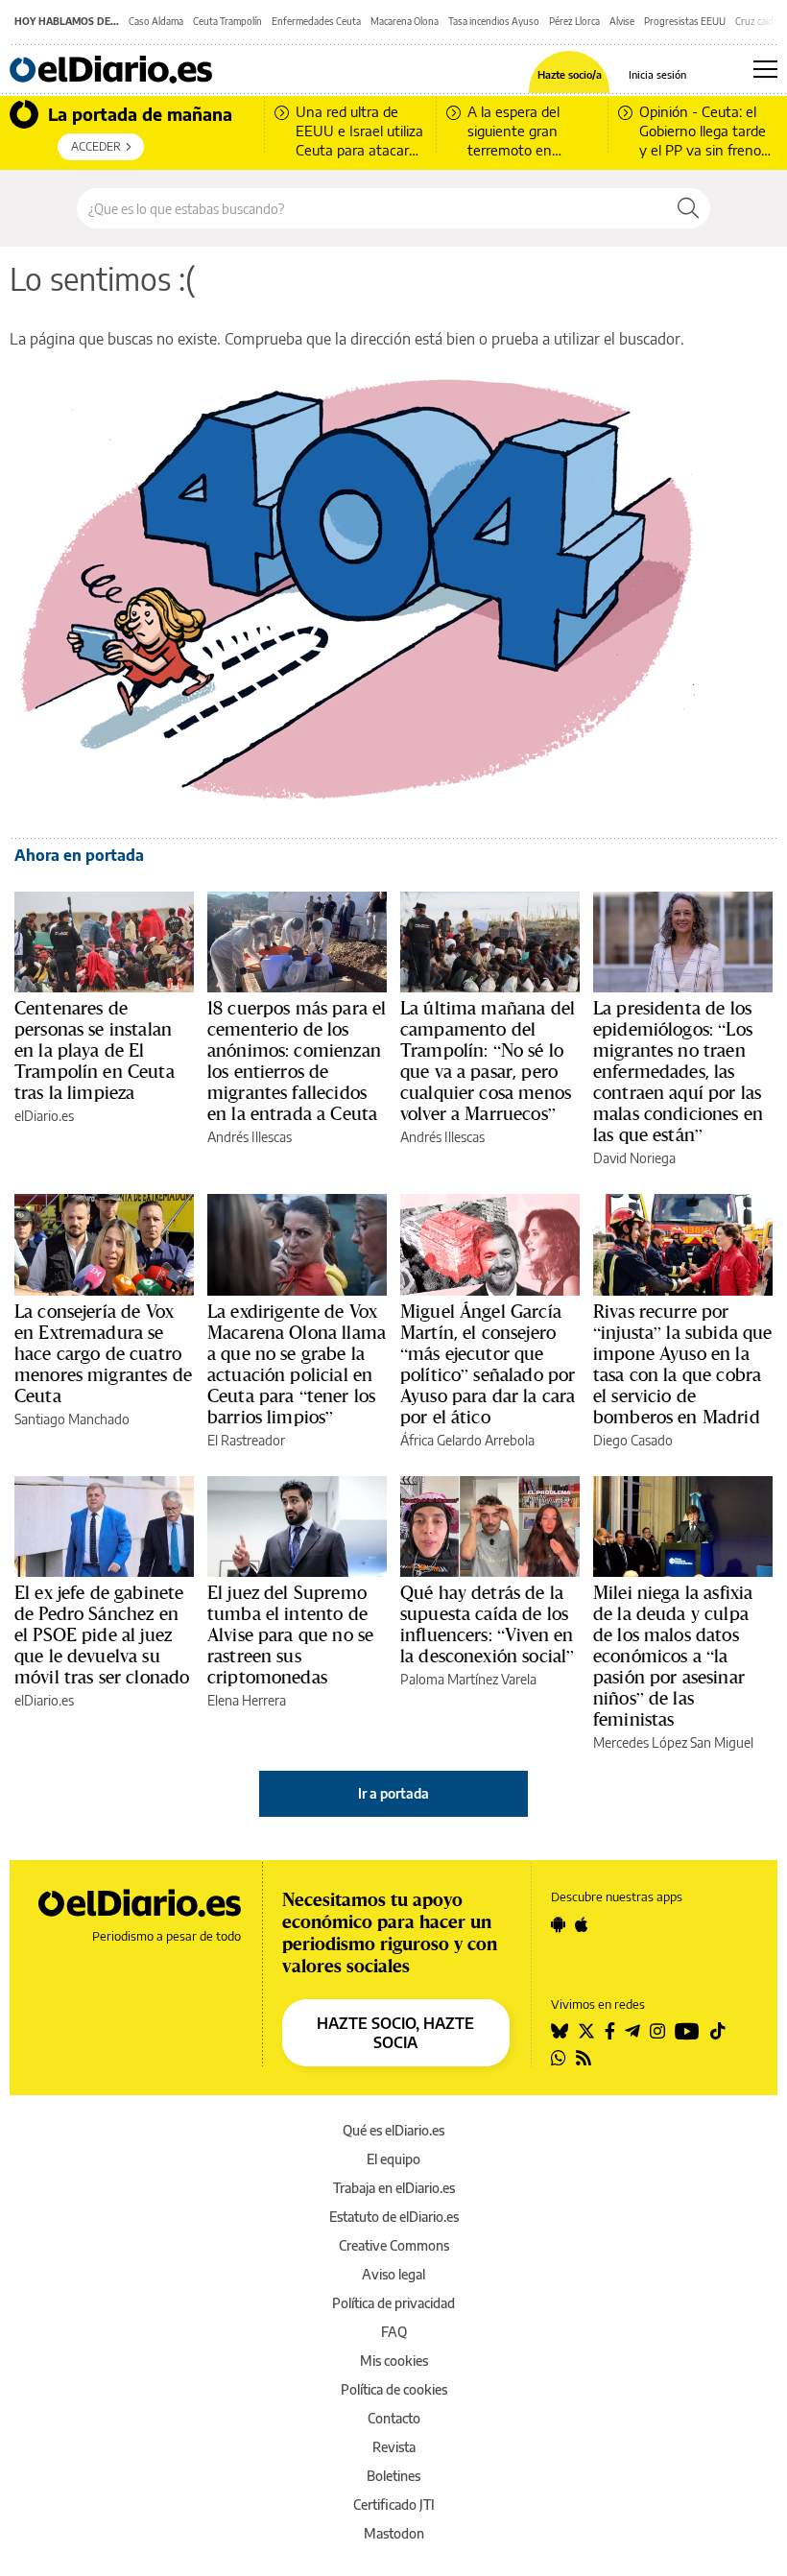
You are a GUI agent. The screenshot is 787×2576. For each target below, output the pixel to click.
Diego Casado (633, 1440)
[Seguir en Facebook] (610, 2031)
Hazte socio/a (570, 74)
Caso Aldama (156, 21)
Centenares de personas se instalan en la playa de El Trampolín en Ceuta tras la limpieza (95, 1050)
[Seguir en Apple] (582, 1924)
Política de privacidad (393, 2303)
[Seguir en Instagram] (657, 2031)
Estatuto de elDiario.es (394, 2217)
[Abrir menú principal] (765, 69)
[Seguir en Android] (558, 1924)
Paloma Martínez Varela (468, 1679)
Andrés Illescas (250, 1137)
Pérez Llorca (574, 21)
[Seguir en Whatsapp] (559, 2058)
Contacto (394, 2418)
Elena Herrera (247, 1700)
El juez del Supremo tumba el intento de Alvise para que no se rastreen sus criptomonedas (290, 1634)
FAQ (394, 2332)
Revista (394, 2447)
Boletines (393, 2476)
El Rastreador (246, 1440)
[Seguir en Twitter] (586, 2031)
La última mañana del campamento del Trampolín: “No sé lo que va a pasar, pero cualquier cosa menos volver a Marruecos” (488, 1061)
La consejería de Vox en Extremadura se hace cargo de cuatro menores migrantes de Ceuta (103, 1353)
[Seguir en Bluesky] (560, 2031)
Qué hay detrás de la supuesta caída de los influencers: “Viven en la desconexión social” (487, 1624)
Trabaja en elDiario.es (394, 2188)
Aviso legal (393, 2274)
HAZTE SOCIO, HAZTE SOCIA (395, 2033)
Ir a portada (393, 1793)
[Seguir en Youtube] (687, 2031)
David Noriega (634, 1158)
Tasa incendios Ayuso (494, 21)
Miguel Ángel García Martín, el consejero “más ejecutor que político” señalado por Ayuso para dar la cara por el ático (488, 1364)
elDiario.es (44, 1116)
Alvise (622, 21)
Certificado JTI (394, 2504)
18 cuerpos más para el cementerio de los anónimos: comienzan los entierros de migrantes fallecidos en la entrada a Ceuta (297, 1061)
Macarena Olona (405, 21)
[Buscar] (688, 208)
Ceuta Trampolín (227, 21)
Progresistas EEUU (685, 21)
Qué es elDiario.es (393, 2130)
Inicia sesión (657, 74)
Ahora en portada (79, 855)
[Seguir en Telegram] (632, 2031)
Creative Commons (394, 2245)
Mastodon (394, 2533)
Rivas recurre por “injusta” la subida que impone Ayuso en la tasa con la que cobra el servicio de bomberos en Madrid (682, 1364)
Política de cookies (394, 2389)
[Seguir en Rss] (584, 2058)
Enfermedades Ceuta (316, 21)
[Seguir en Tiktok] (718, 2031)
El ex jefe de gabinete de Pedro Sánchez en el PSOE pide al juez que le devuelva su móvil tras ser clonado (102, 1634)
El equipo (393, 2159)
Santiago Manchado (72, 1419)
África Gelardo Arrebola (467, 1440)
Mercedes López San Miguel (673, 1742)
